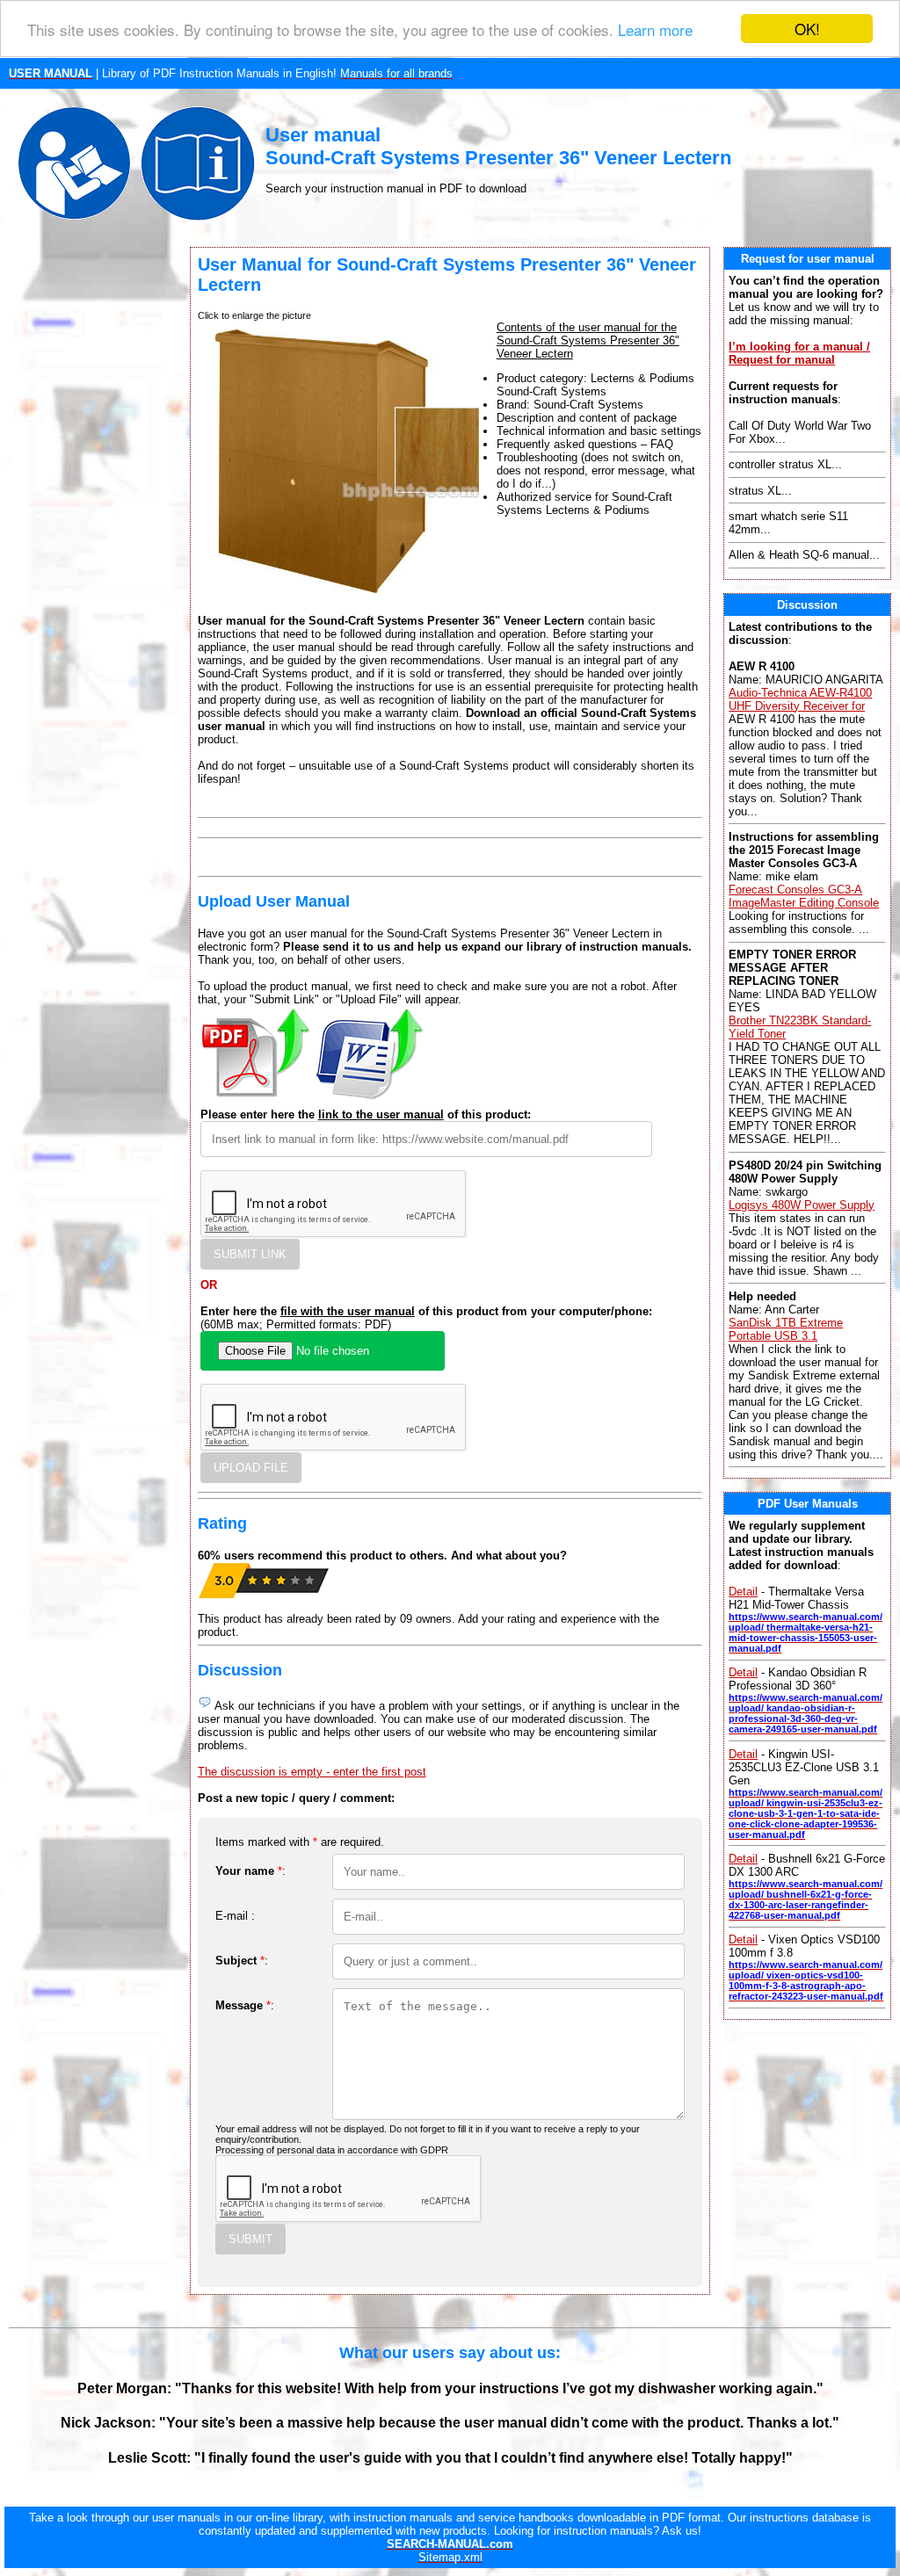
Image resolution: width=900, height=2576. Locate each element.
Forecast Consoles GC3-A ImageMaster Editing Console (804, 896)
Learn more (655, 29)
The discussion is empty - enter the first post (312, 1772)
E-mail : (235, 1916)
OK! (807, 29)
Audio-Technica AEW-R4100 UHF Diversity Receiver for (800, 699)
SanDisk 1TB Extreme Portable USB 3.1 (786, 1329)
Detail (743, 1592)
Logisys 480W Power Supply (802, 1205)
